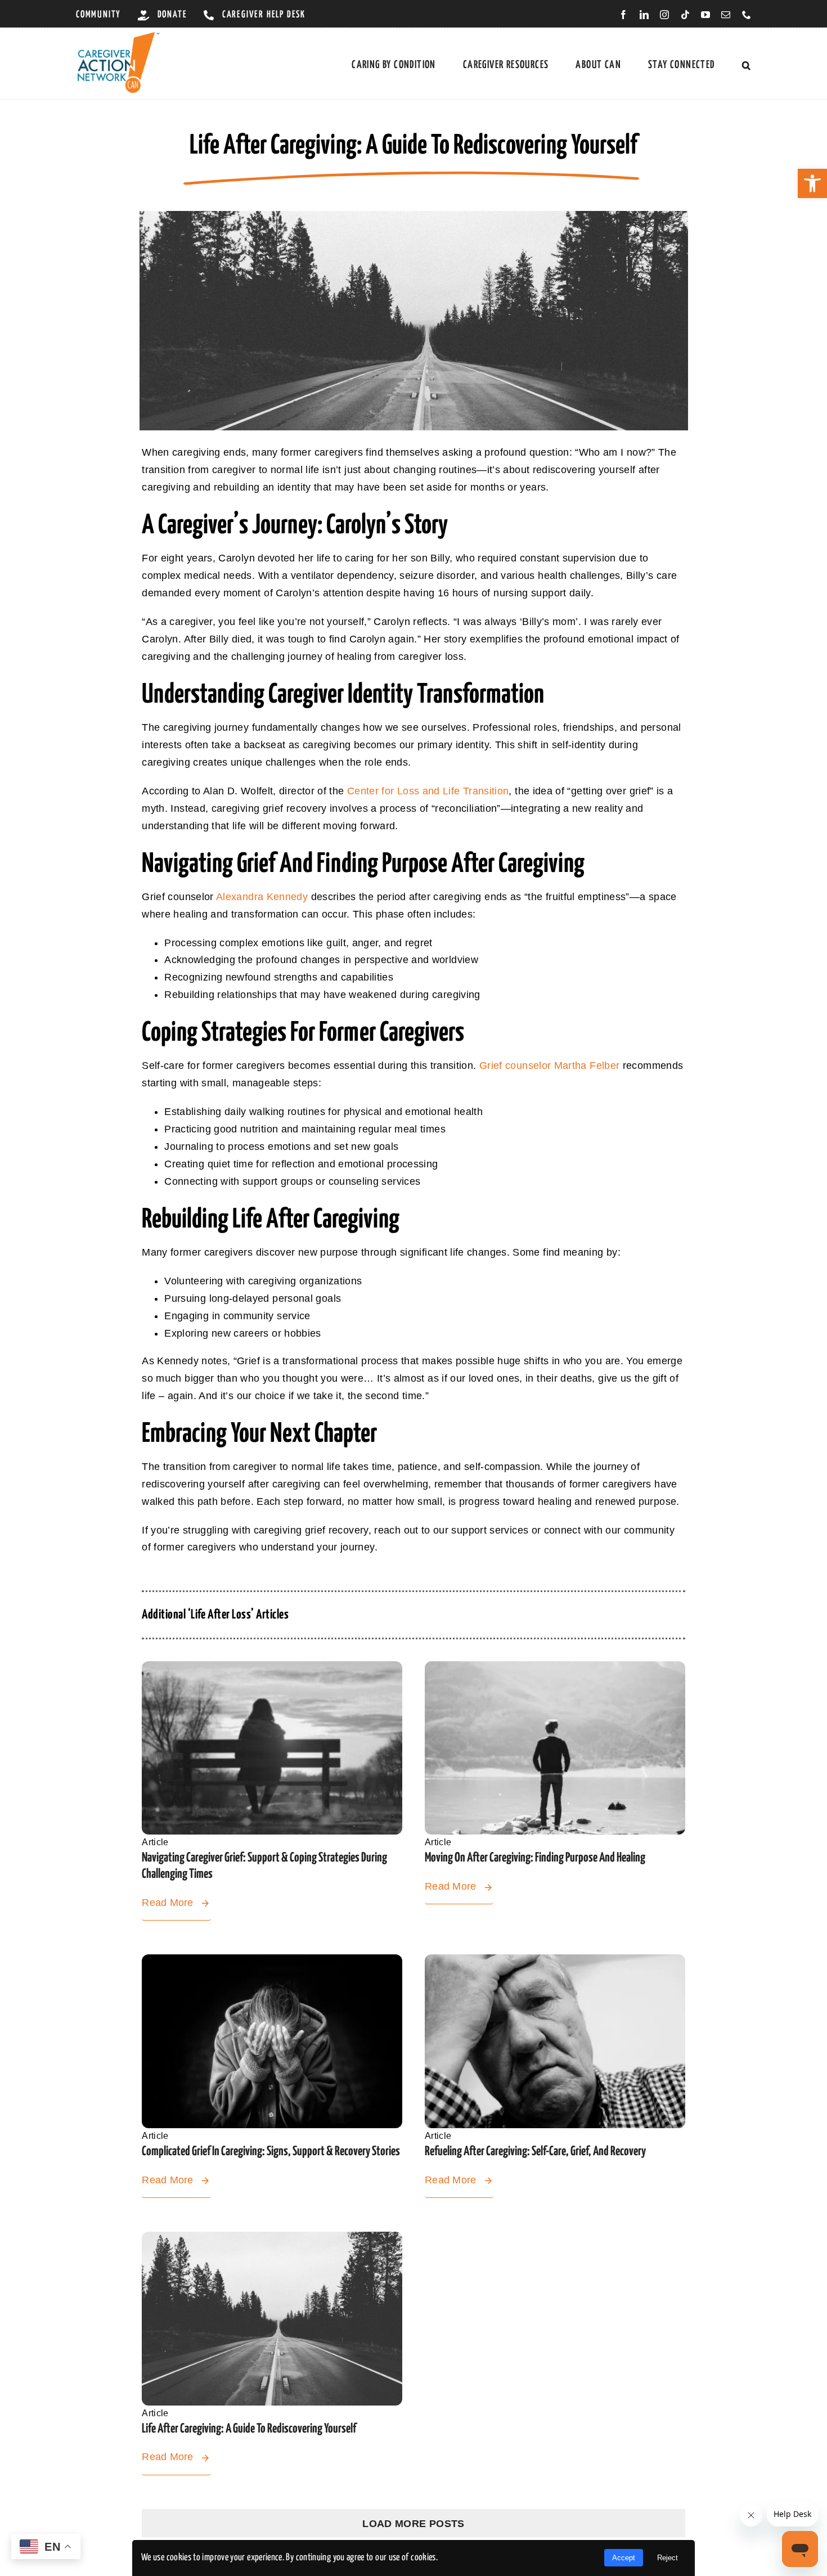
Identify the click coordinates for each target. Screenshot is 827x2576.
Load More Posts (413, 2524)
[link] (812, 183)
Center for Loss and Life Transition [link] (428, 791)
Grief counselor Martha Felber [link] (549, 1066)
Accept (624, 2558)
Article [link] (155, 1842)
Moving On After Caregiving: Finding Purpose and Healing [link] (535, 1858)
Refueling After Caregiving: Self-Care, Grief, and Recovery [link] (535, 2152)
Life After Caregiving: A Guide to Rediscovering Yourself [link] (249, 2429)
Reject (668, 2558)
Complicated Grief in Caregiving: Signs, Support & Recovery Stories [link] (271, 2152)
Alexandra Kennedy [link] (262, 897)
